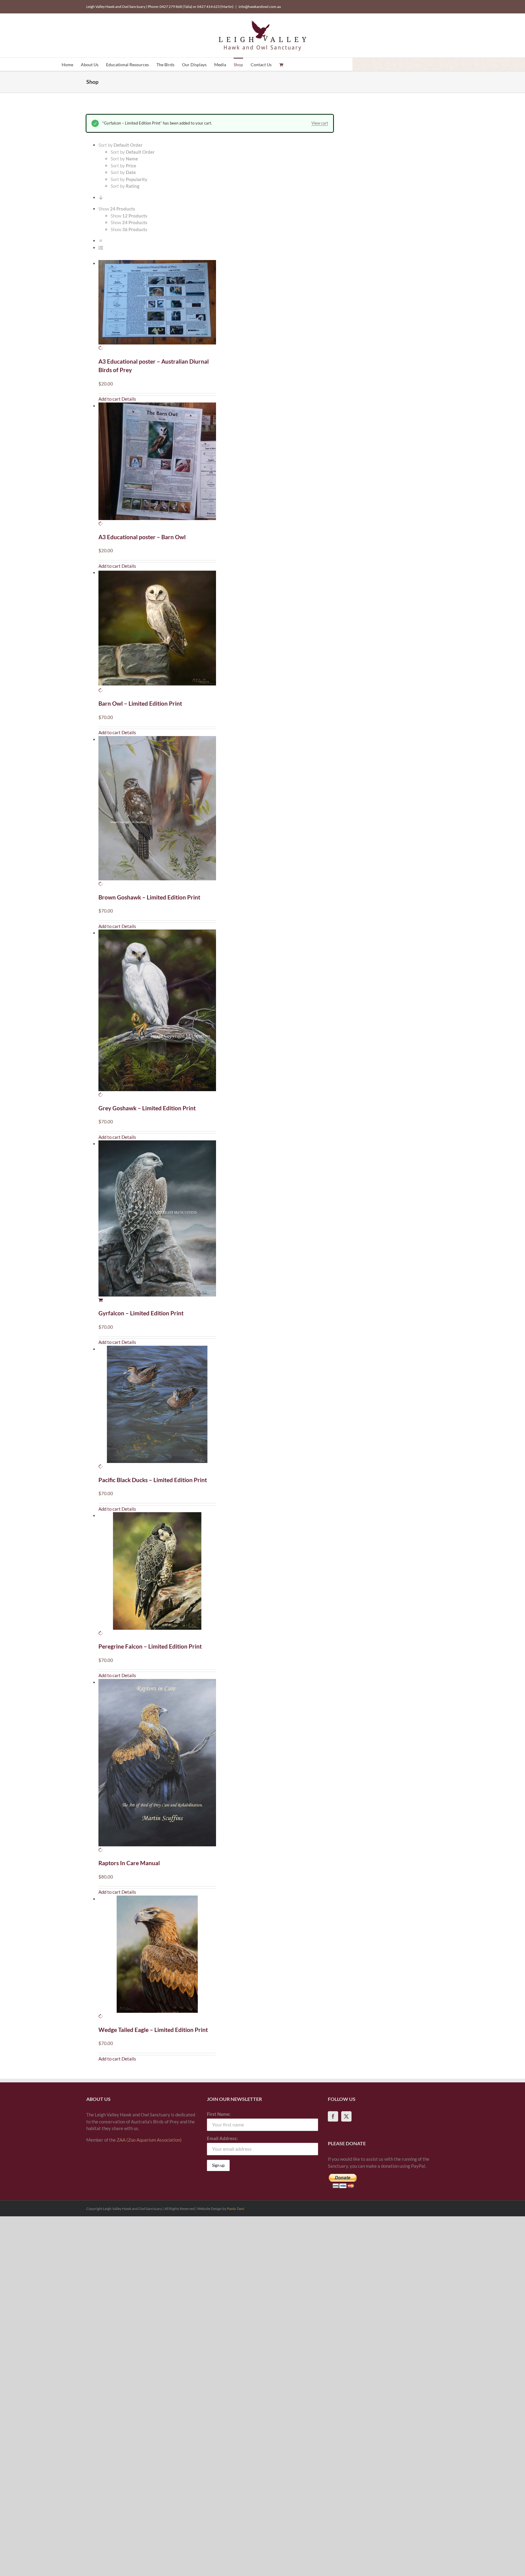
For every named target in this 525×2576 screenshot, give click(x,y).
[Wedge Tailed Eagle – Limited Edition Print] (157, 1958)
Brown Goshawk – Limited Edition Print (149, 897)
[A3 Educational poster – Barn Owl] (157, 465)
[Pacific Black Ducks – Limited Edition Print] (157, 1408)
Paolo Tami (236, 2209)
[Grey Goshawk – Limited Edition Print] (157, 1014)
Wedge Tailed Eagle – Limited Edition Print (153, 2030)
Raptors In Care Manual (129, 1863)
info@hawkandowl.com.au (260, 7)
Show (129, 216)
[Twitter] (346, 2116)
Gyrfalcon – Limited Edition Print (141, 1313)
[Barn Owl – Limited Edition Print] (157, 631)
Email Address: (222, 2138)
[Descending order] (101, 197)
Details (129, 399)
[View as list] (101, 248)
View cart (320, 123)
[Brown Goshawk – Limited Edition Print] (157, 812)
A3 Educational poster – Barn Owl (142, 537)
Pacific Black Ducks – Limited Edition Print (153, 1480)
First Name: (219, 2114)
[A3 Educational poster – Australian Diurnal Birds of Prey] (157, 306)
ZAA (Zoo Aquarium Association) (149, 2140)
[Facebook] (333, 2116)
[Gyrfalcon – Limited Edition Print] (157, 1222)
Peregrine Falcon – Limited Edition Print (150, 1646)
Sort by (133, 152)
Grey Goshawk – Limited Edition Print (147, 1108)
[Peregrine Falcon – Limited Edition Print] (157, 1574)
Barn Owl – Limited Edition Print (140, 703)
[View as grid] (101, 241)
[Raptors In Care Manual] (157, 1766)
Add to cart (110, 399)
